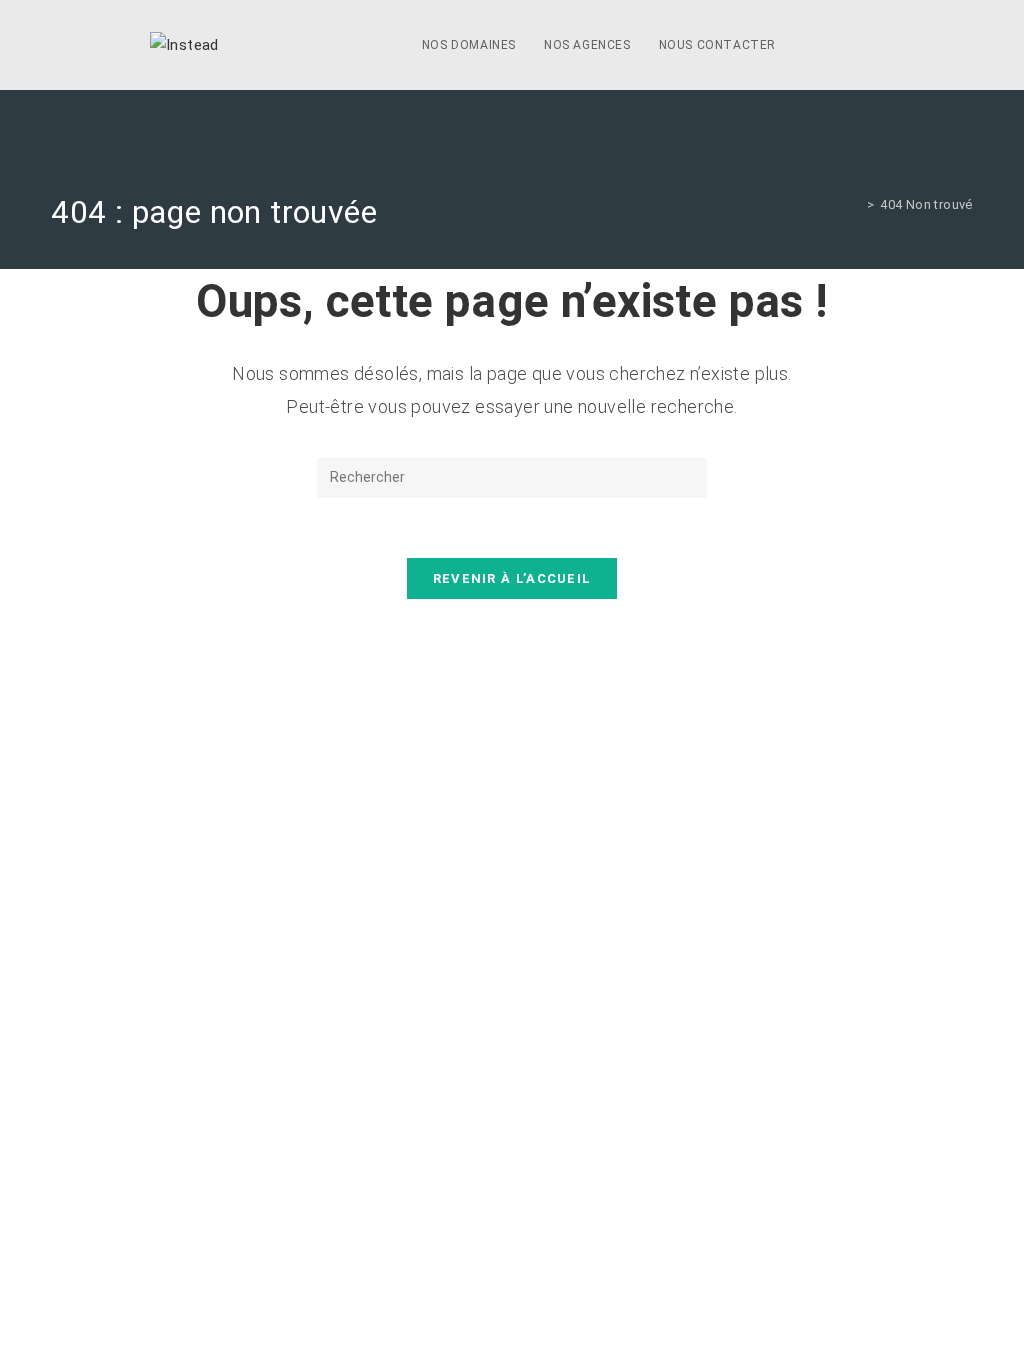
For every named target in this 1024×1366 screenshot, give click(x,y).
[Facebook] (840, 45)
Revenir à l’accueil (512, 578)
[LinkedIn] (868, 45)
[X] (812, 45)
